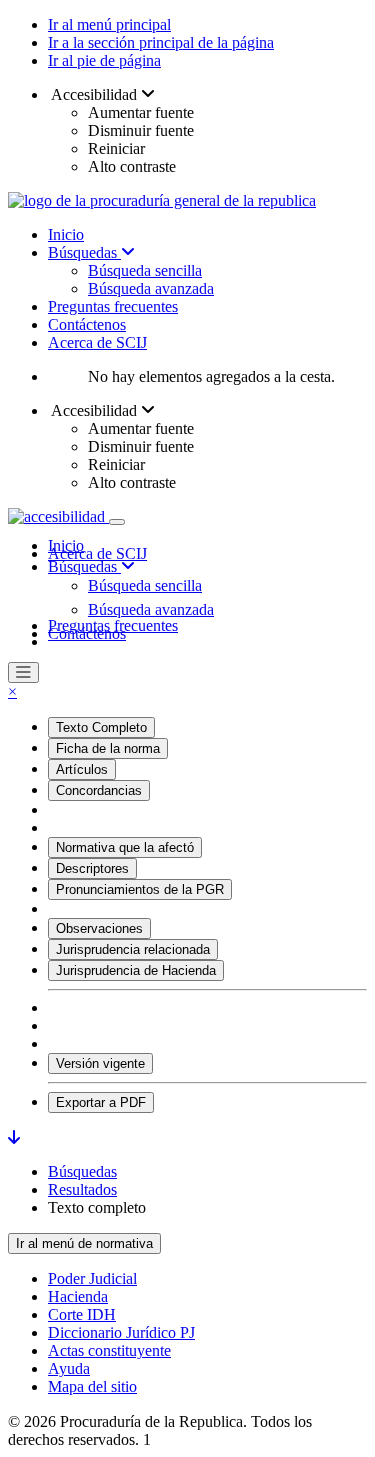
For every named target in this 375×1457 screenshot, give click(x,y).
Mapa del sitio (92, 1386)
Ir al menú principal (109, 24)
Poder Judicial (92, 1278)
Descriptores (92, 868)
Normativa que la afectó (125, 847)
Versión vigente (100, 1063)
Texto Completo (101, 727)
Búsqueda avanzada (151, 288)
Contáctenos (87, 324)
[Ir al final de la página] (14, 1137)
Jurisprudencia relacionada (133, 949)
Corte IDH (82, 1314)
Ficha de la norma (108, 748)
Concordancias (99, 790)
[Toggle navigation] (117, 522)
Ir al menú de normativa (84, 1243)
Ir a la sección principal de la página (161, 42)
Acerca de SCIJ (97, 342)
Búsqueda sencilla (145, 270)
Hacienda (78, 1296)
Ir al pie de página (104, 60)
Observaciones (99, 928)
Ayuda (69, 1368)
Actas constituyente (109, 1350)
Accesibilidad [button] (94, 94)
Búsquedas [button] (84, 566)
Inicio (66, 234)
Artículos (82, 769)
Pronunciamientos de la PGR (140, 889)
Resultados (82, 1189)
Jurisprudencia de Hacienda (136, 970)
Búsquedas (84, 252)
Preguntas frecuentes (113, 306)
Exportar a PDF (101, 1102)
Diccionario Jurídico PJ (121, 1332)
